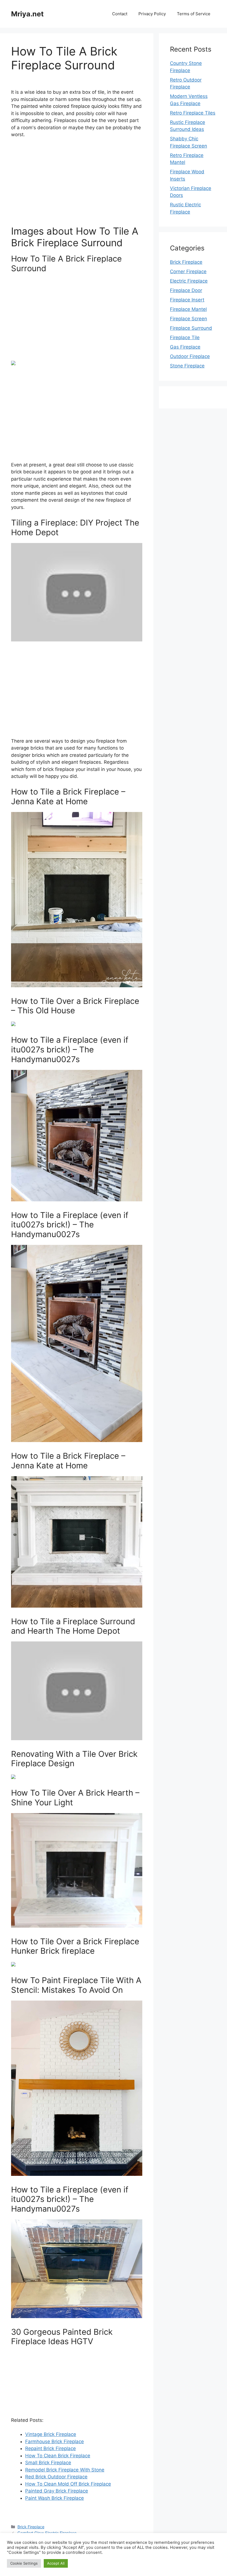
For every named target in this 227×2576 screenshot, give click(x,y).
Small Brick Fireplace (48, 2463)
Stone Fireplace (187, 366)
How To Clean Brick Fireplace (58, 2456)
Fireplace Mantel (188, 309)
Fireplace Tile (185, 337)
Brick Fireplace (31, 2527)
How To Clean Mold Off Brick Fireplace (68, 2484)
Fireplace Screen (189, 319)
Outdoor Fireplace (190, 356)
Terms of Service (194, 14)
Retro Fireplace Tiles (193, 113)
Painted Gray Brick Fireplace (57, 2491)
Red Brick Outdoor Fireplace (56, 2477)
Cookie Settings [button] (24, 2563)
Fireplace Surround (191, 328)
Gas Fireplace (185, 347)
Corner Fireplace (188, 271)
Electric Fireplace (189, 281)
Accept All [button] (56, 2563)
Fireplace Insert (187, 300)
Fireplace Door (186, 290)
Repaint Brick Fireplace (51, 2448)
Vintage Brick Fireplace (51, 2434)
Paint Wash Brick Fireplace (55, 2498)
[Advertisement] (77, 184)
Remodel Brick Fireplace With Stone (65, 2470)
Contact (120, 14)
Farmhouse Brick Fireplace (55, 2442)
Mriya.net (27, 14)
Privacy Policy (152, 14)
